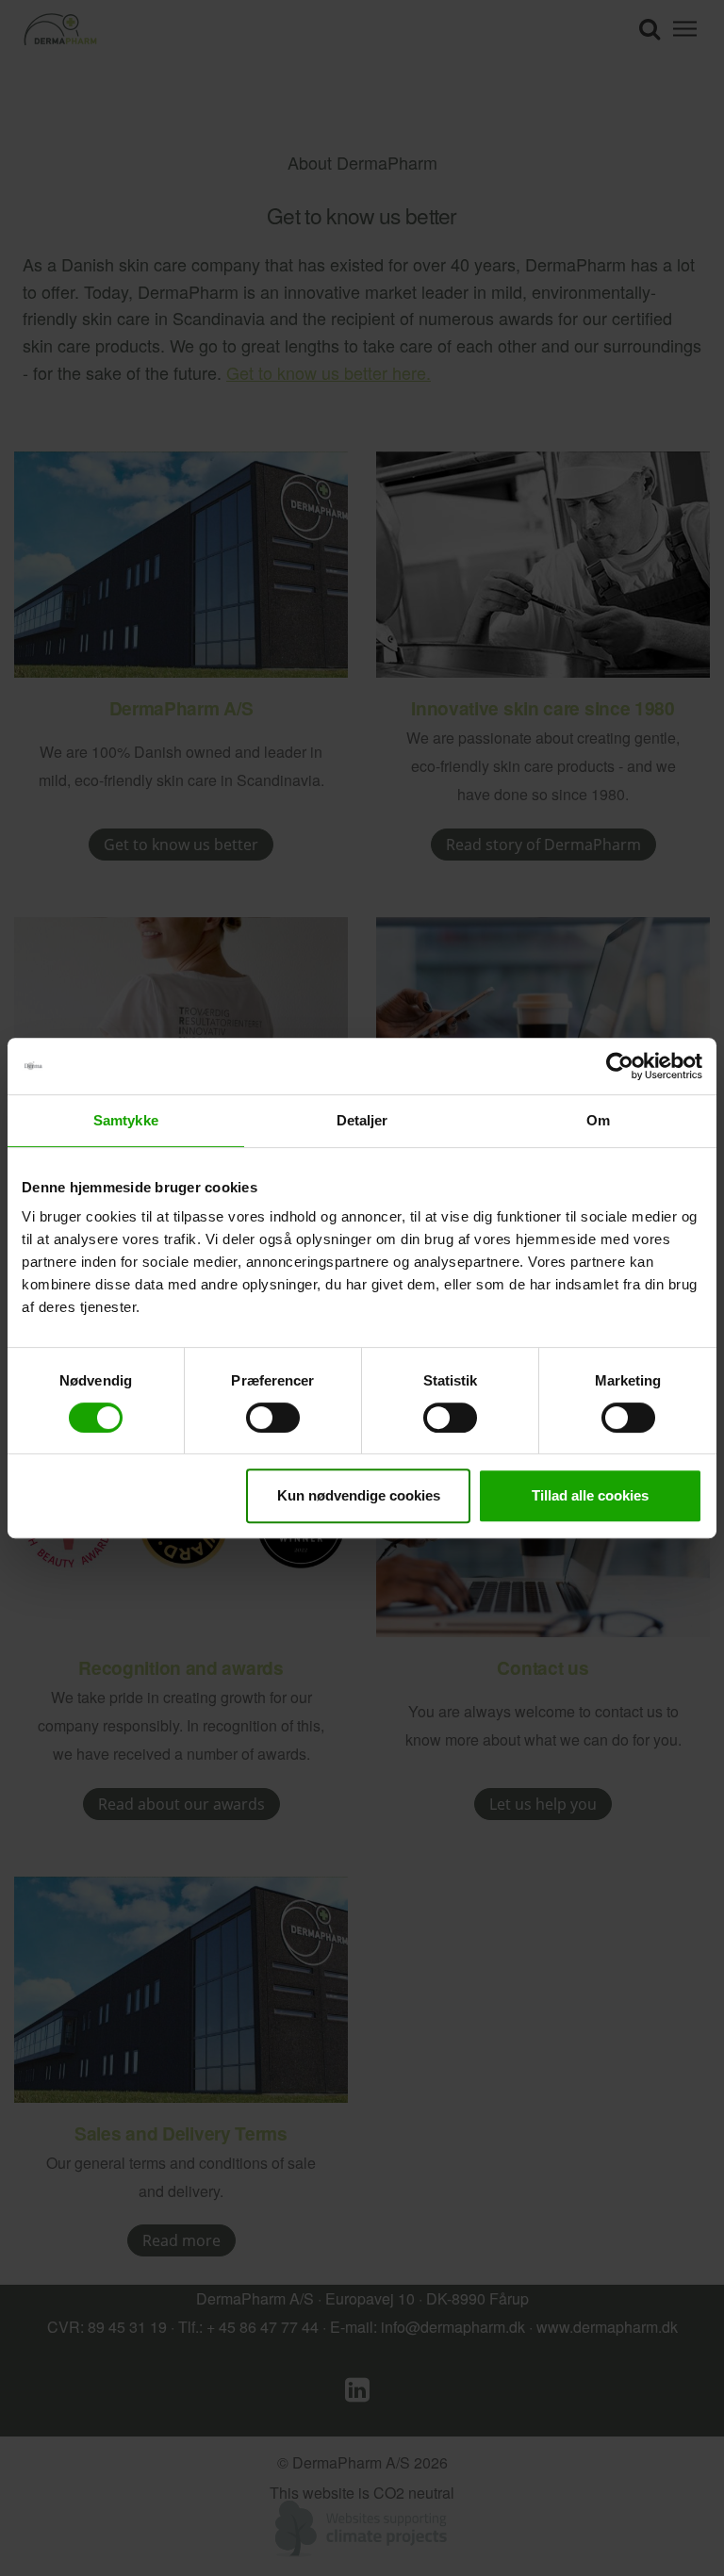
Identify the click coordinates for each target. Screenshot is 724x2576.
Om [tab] (598, 1120)
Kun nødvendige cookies (359, 1495)
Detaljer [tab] (362, 1120)
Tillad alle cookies (590, 1495)
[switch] (273, 1418)
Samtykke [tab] (126, 1120)
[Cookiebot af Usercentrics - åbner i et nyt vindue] (620, 1066)
